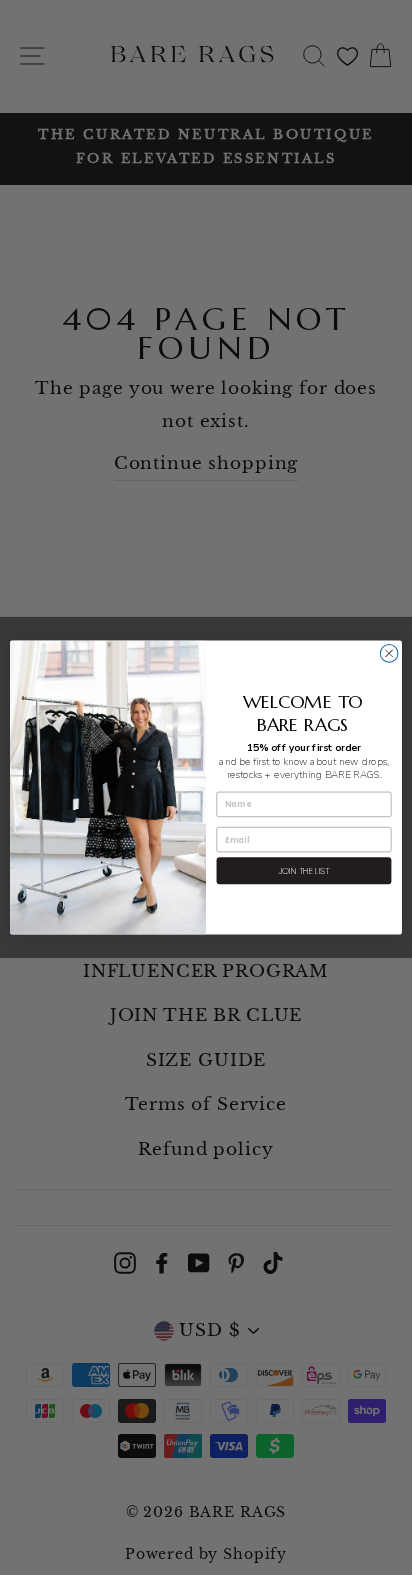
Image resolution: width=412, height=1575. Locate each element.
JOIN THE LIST (304, 870)
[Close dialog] (389, 654)
